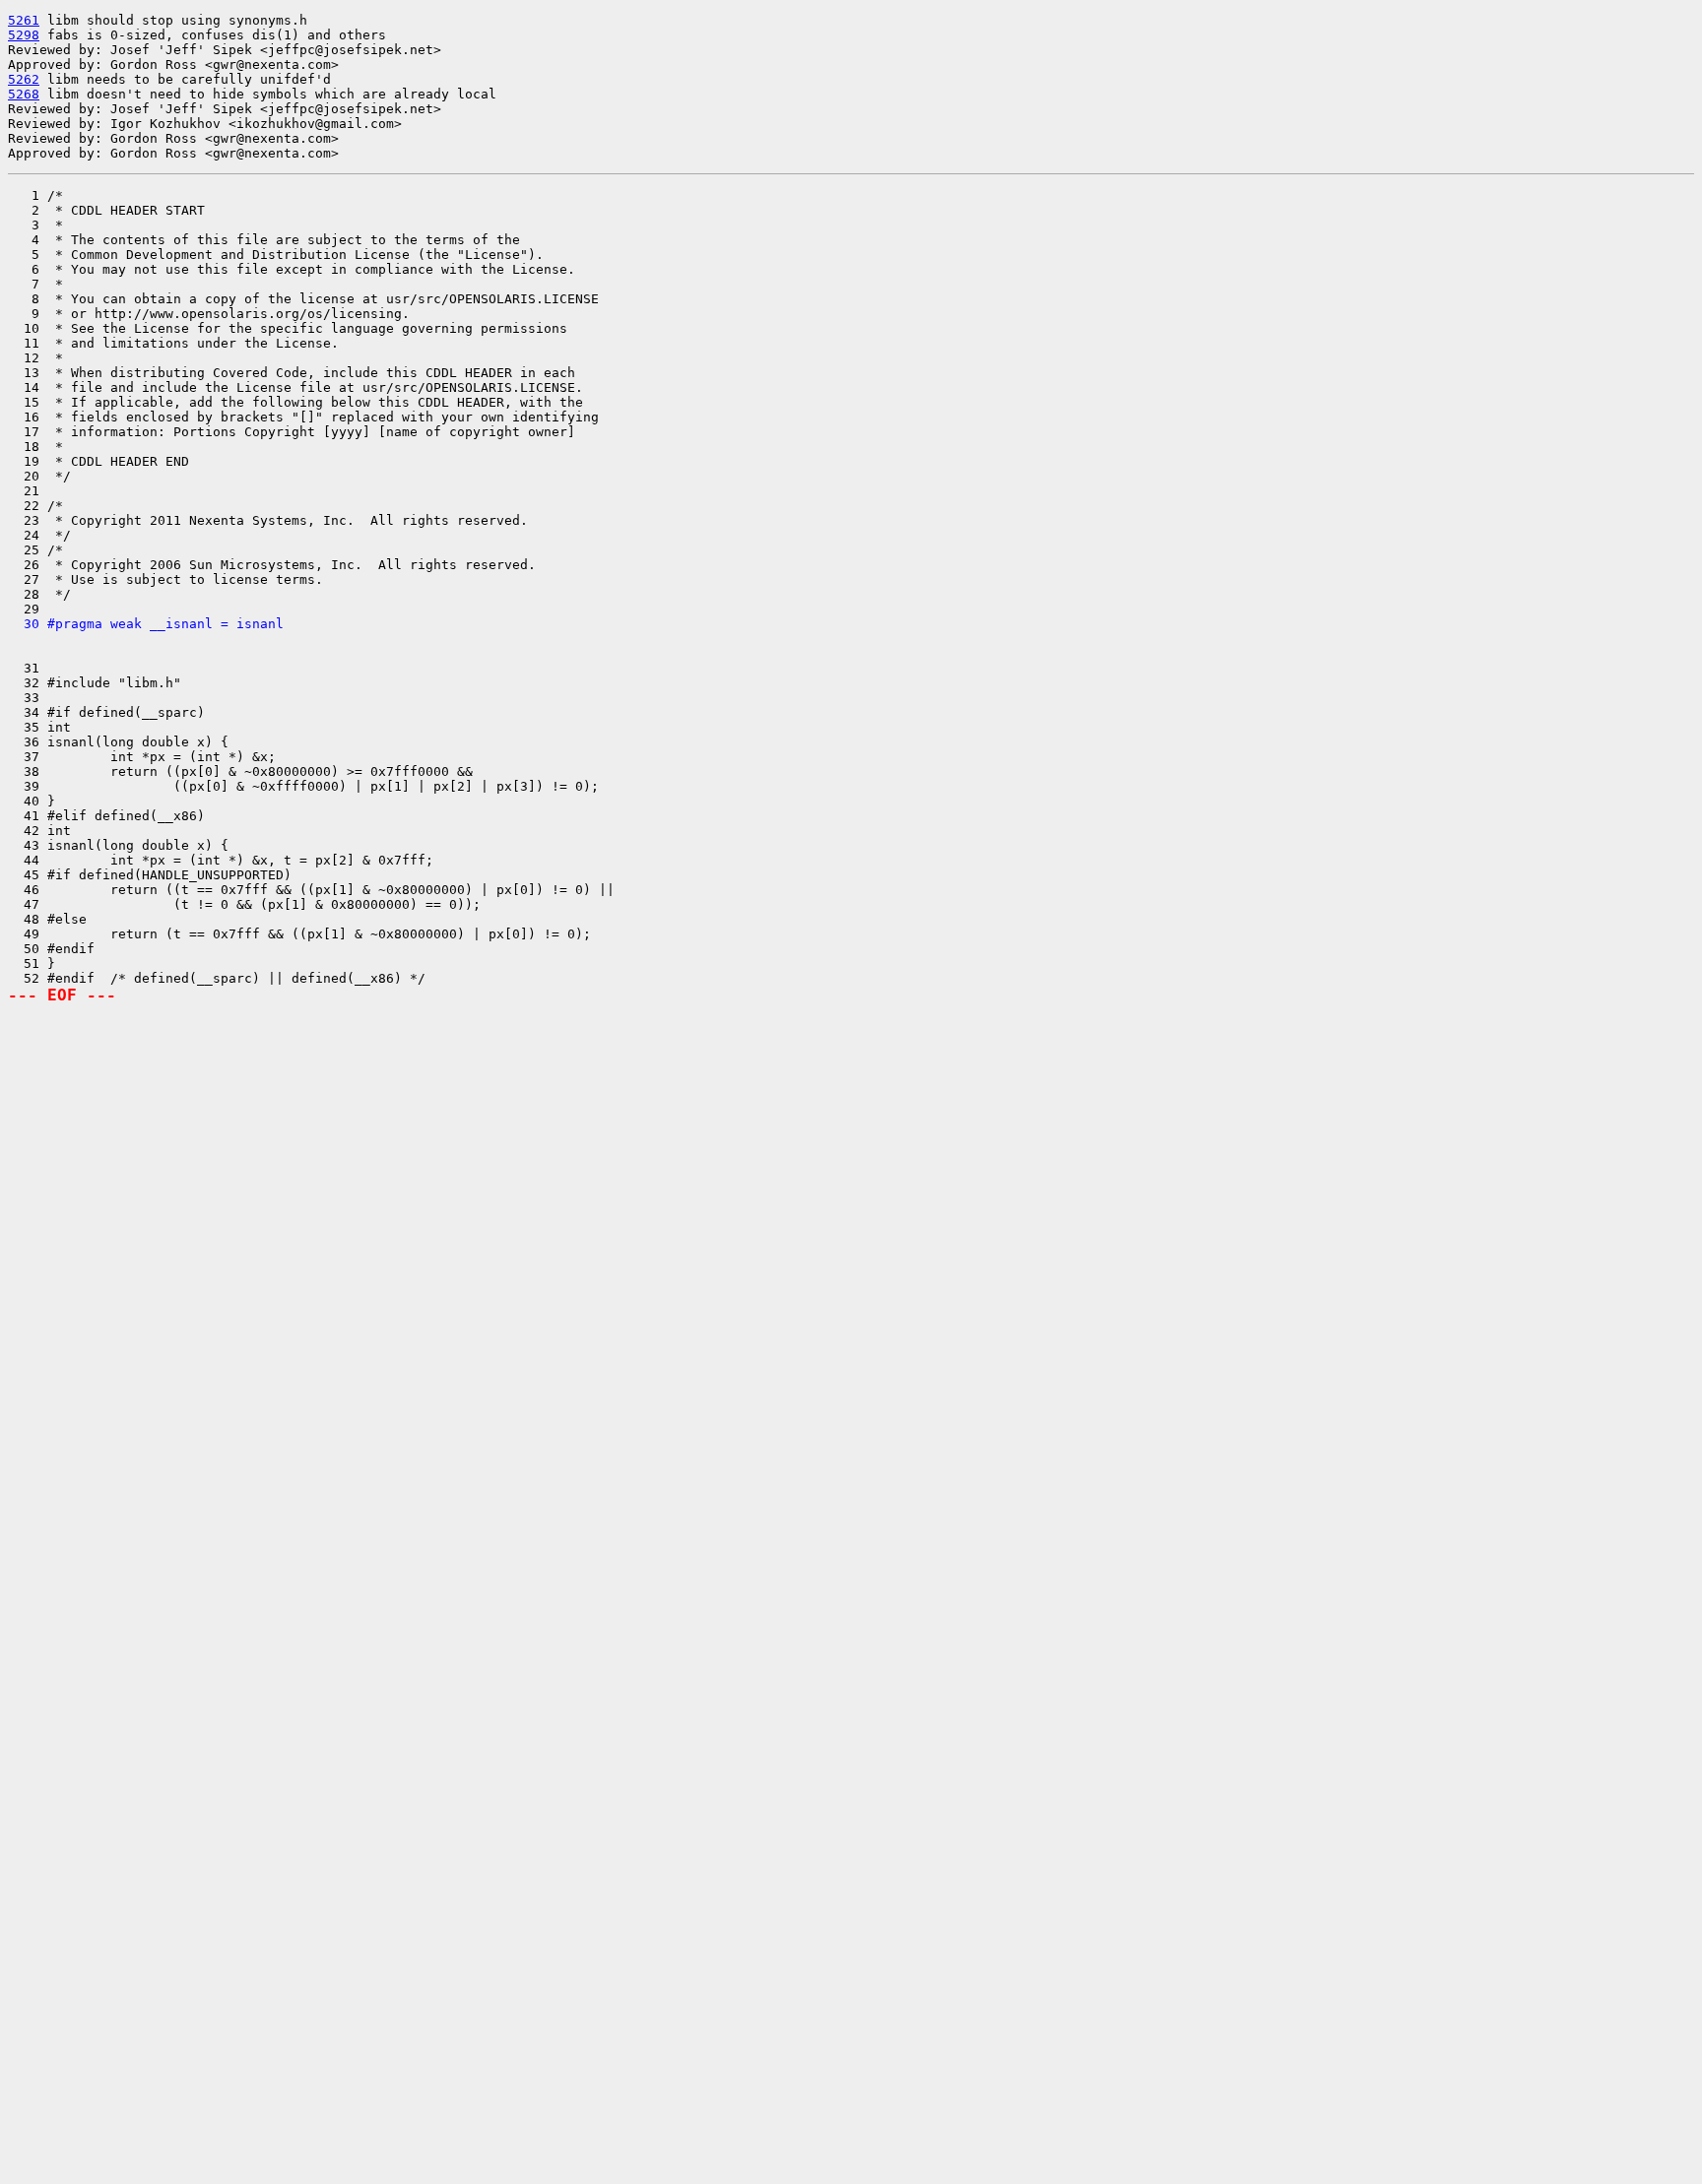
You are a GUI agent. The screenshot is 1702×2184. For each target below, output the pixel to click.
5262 (24, 79)
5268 (24, 94)
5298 (24, 35)
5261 (24, 20)
